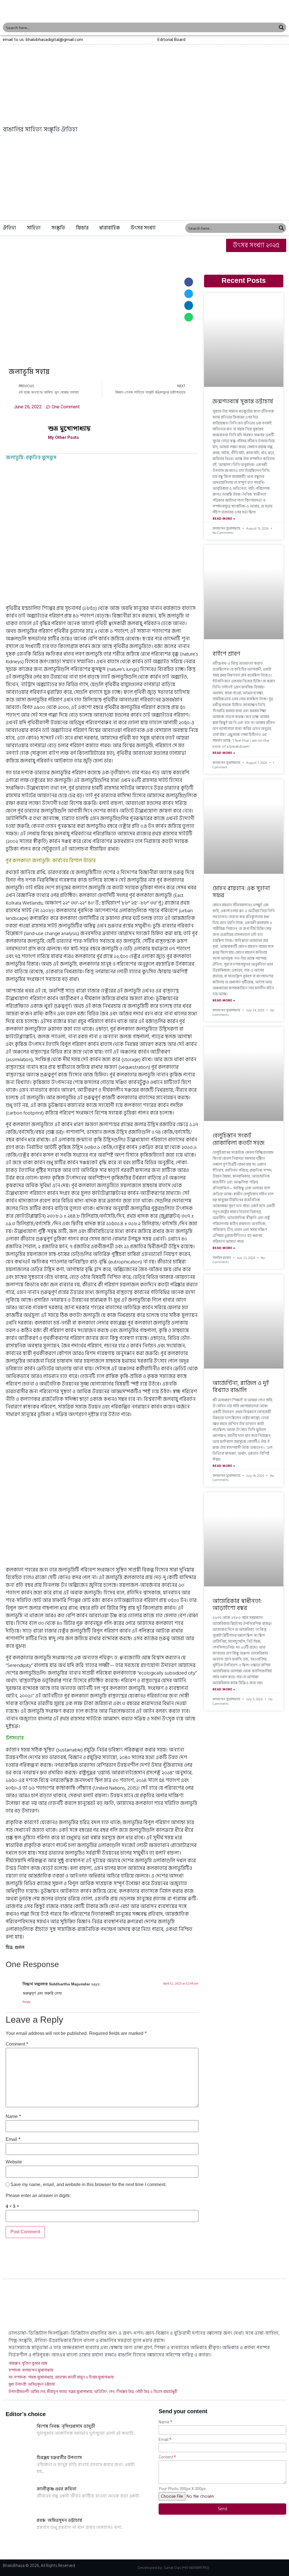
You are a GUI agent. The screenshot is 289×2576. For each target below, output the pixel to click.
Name (13, 2117)
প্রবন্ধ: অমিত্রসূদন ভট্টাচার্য (59, 2520)
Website (14, 2162)
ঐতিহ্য (9, 228)
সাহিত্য (34, 228)
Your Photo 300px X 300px (182, 2489)
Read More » (224, 519)
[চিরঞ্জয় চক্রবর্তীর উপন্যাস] (20, 2468)
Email (13, 2140)
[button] (171, 40)
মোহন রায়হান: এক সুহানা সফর (241, 892)
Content (166, 2457)
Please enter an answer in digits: (38, 2196)
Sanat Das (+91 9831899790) (186, 2568)
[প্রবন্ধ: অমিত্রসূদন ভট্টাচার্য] (20, 2531)
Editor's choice (26, 2414)
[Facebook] (264, 40)
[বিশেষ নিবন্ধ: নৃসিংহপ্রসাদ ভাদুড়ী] (20, 2437)
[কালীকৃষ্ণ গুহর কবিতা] (20, 2500)
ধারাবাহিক (110, 228)
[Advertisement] (144, 178)
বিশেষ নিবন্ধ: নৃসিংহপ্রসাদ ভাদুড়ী (66, 2426)
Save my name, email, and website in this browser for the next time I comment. (89, 2185)
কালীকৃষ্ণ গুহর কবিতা (57, 2489)
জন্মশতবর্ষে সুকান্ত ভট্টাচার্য (243, 402)
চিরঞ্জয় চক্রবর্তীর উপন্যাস (59, 2458)
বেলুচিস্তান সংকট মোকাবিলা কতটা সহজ (238, 1139)
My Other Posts (63, 438)
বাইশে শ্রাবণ (226, 654)
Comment (17, 2044)
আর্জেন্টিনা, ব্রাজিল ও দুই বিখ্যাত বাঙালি (241, 1387)
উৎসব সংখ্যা (143, 228)
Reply (27, 2002)
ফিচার (82, 228)
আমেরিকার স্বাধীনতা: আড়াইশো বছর (237, 1605)
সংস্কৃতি (58, 228)
